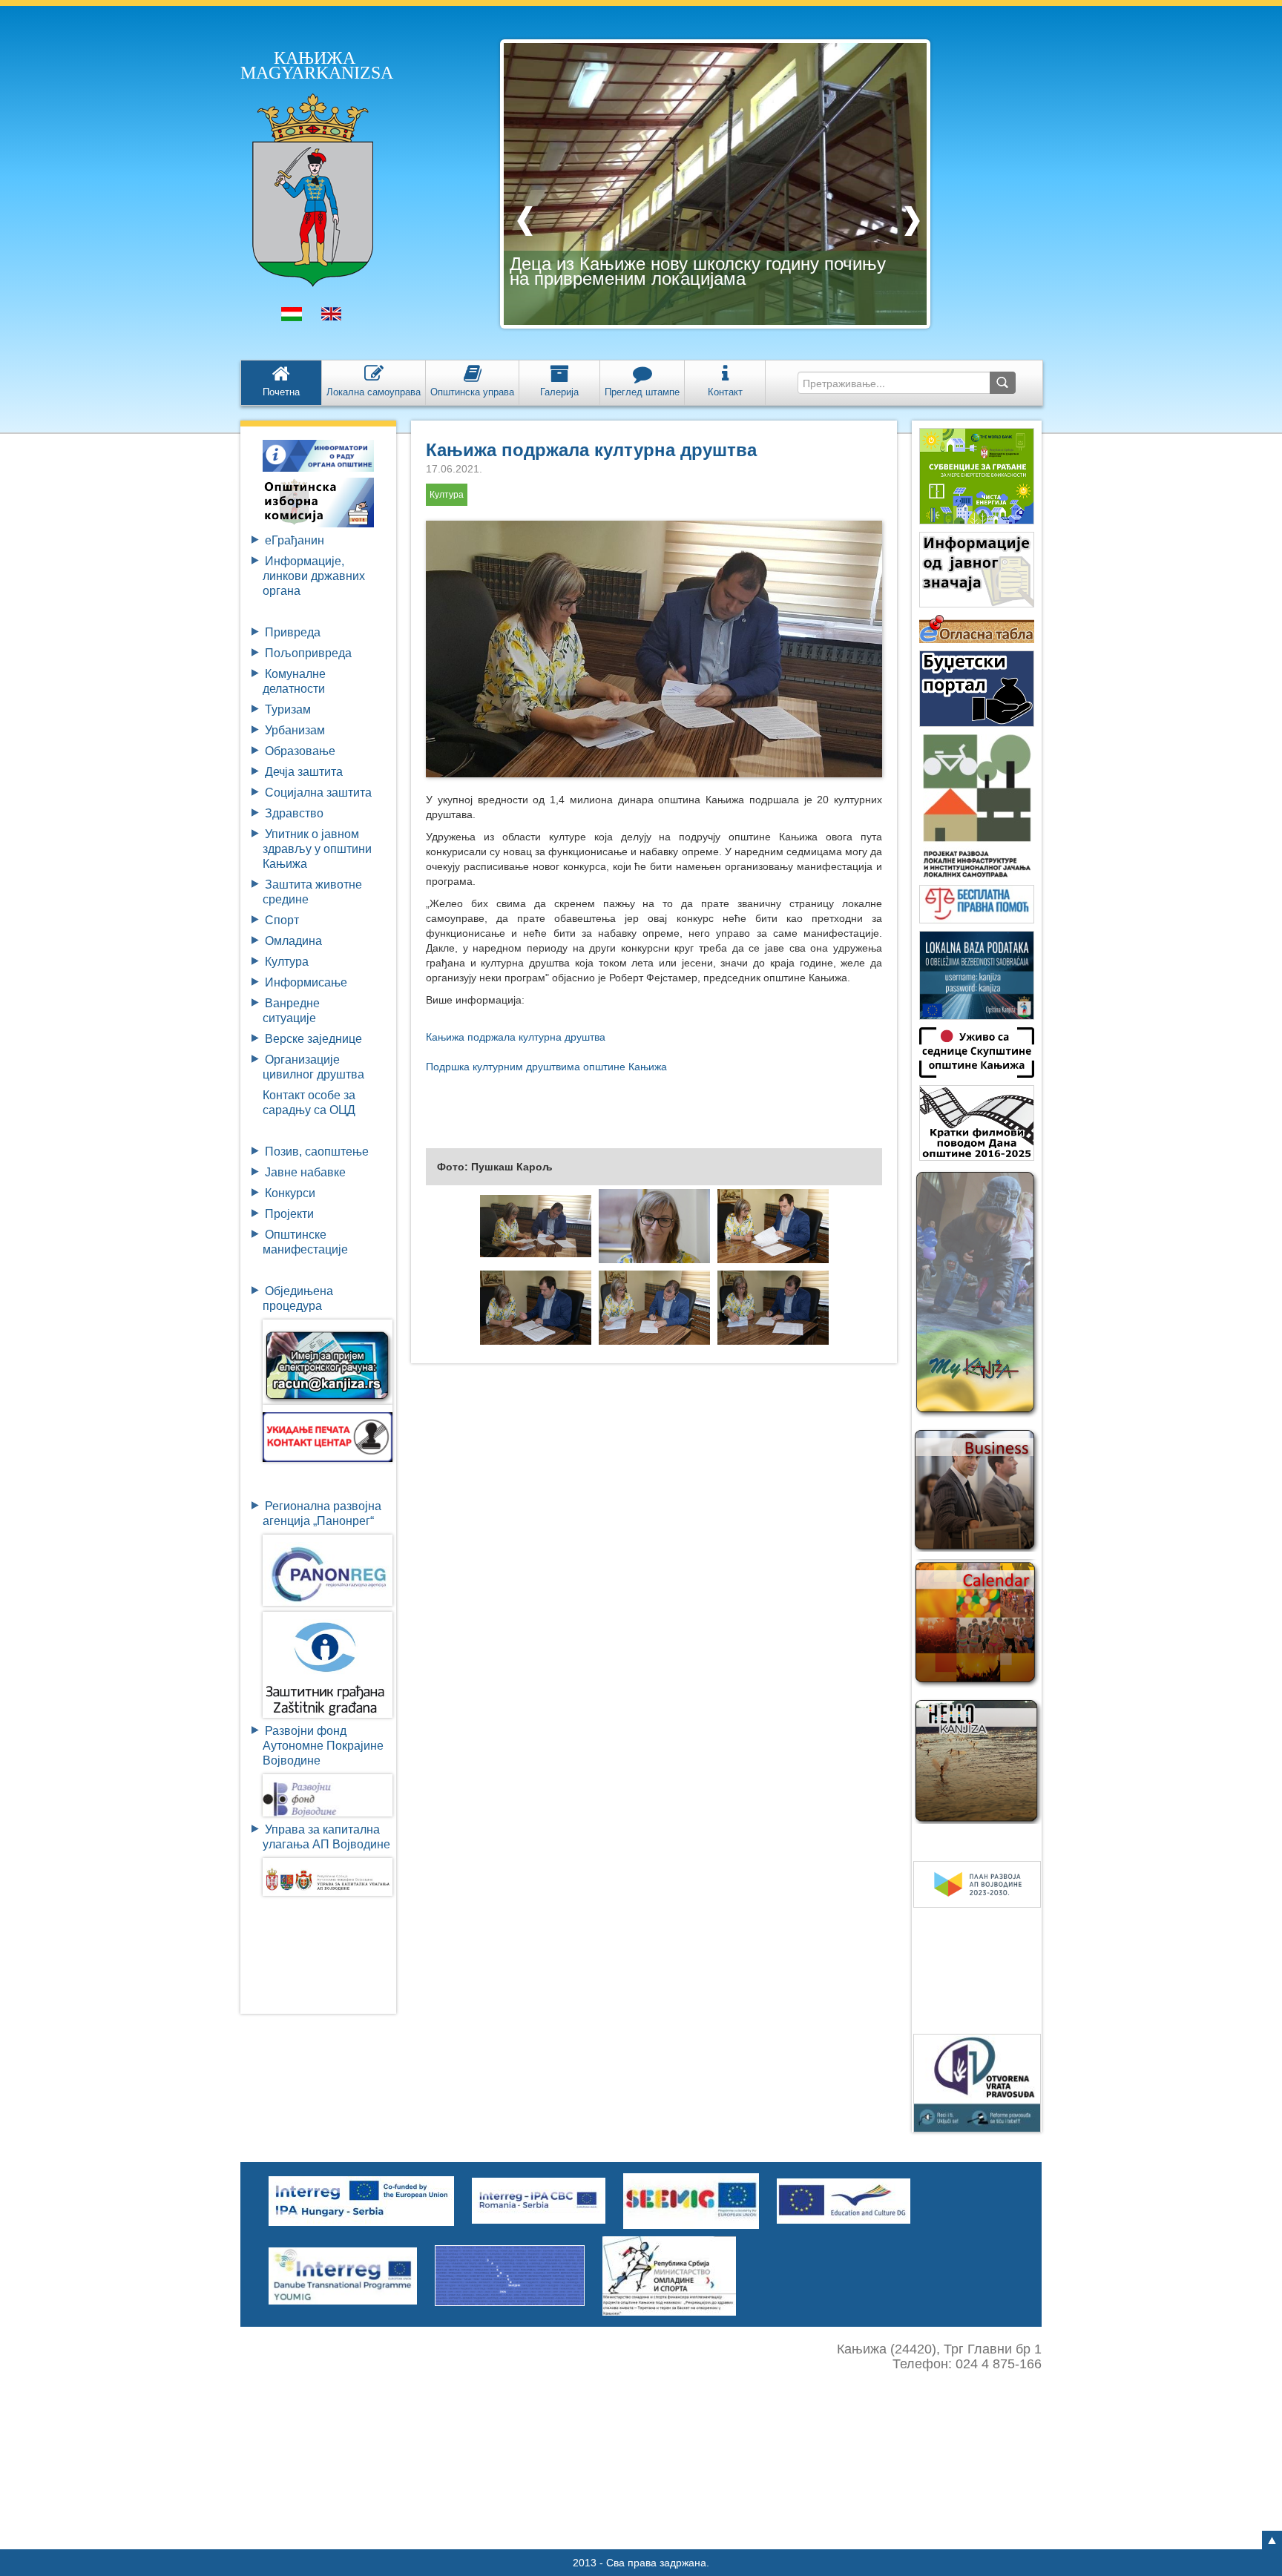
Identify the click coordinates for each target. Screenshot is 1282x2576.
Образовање (300, 751)
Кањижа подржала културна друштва (591, 450)
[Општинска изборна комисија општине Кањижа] (318, 502)
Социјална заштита (318, 793)
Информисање (306, 982)
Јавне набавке (305, 1172)
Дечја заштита (304, 772)
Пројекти (289, 1214)
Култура (287, 962)
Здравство (294, 813)
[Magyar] (292, 317)
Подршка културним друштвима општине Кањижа (546, 1067)
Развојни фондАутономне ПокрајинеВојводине (323, 1746)
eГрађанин (295, 540)
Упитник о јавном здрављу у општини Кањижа (317, 849)
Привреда (293, 632)
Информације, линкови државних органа (314, 576)
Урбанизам (295, 730)
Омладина (293, 941)
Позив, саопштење (317, 1152)
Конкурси (290, 1193)
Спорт (282, 920)
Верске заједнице (313, 1039)
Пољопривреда (308, 653)
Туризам (288, 709)
